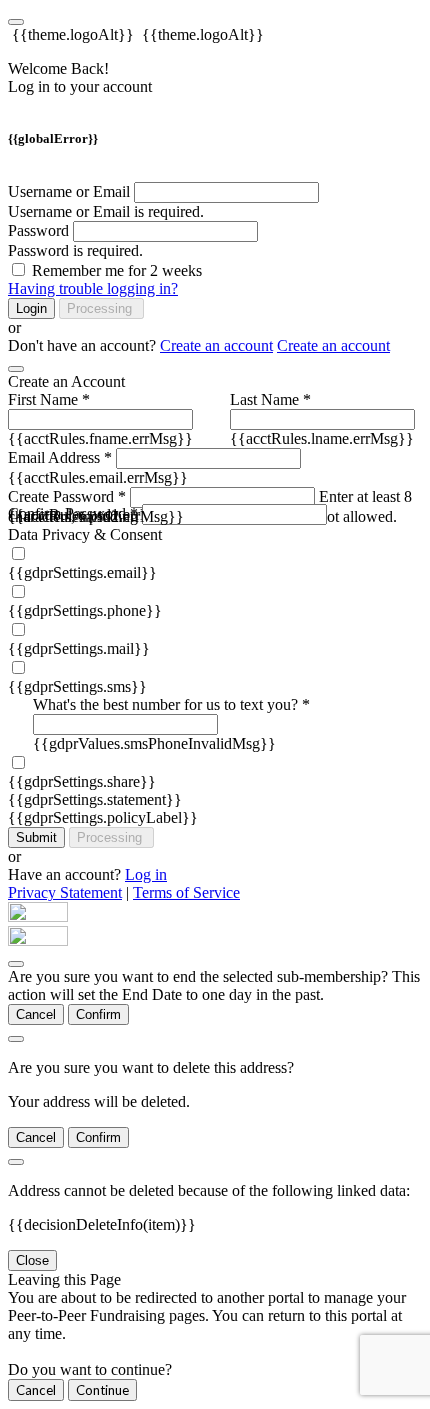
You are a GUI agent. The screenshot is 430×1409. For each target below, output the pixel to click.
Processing (101, 308)
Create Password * (67, 496)
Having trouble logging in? (93, 288)
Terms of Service (186, 892)
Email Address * (60, 457)
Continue (102, 1390)
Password (38, 230)
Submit (36, 837)
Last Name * (270, 399)
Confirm (98, 1014)
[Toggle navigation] (16, 22)
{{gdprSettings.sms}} (77, 686)
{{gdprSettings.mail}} (79, 648)
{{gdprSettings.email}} (82, 572)
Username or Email (69, 191)
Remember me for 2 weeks (117, 270)
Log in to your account (80, 86)
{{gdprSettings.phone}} (85, 610)
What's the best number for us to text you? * (171, 704)
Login (31, 308)
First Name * (49, 399)
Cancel (36, 1014)
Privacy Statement (65, 892)
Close (32, 1260)
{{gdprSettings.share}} (82, 781)
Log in (146, 874)
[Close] (16, 369)
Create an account (216, 345)
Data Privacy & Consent (85, 534)
